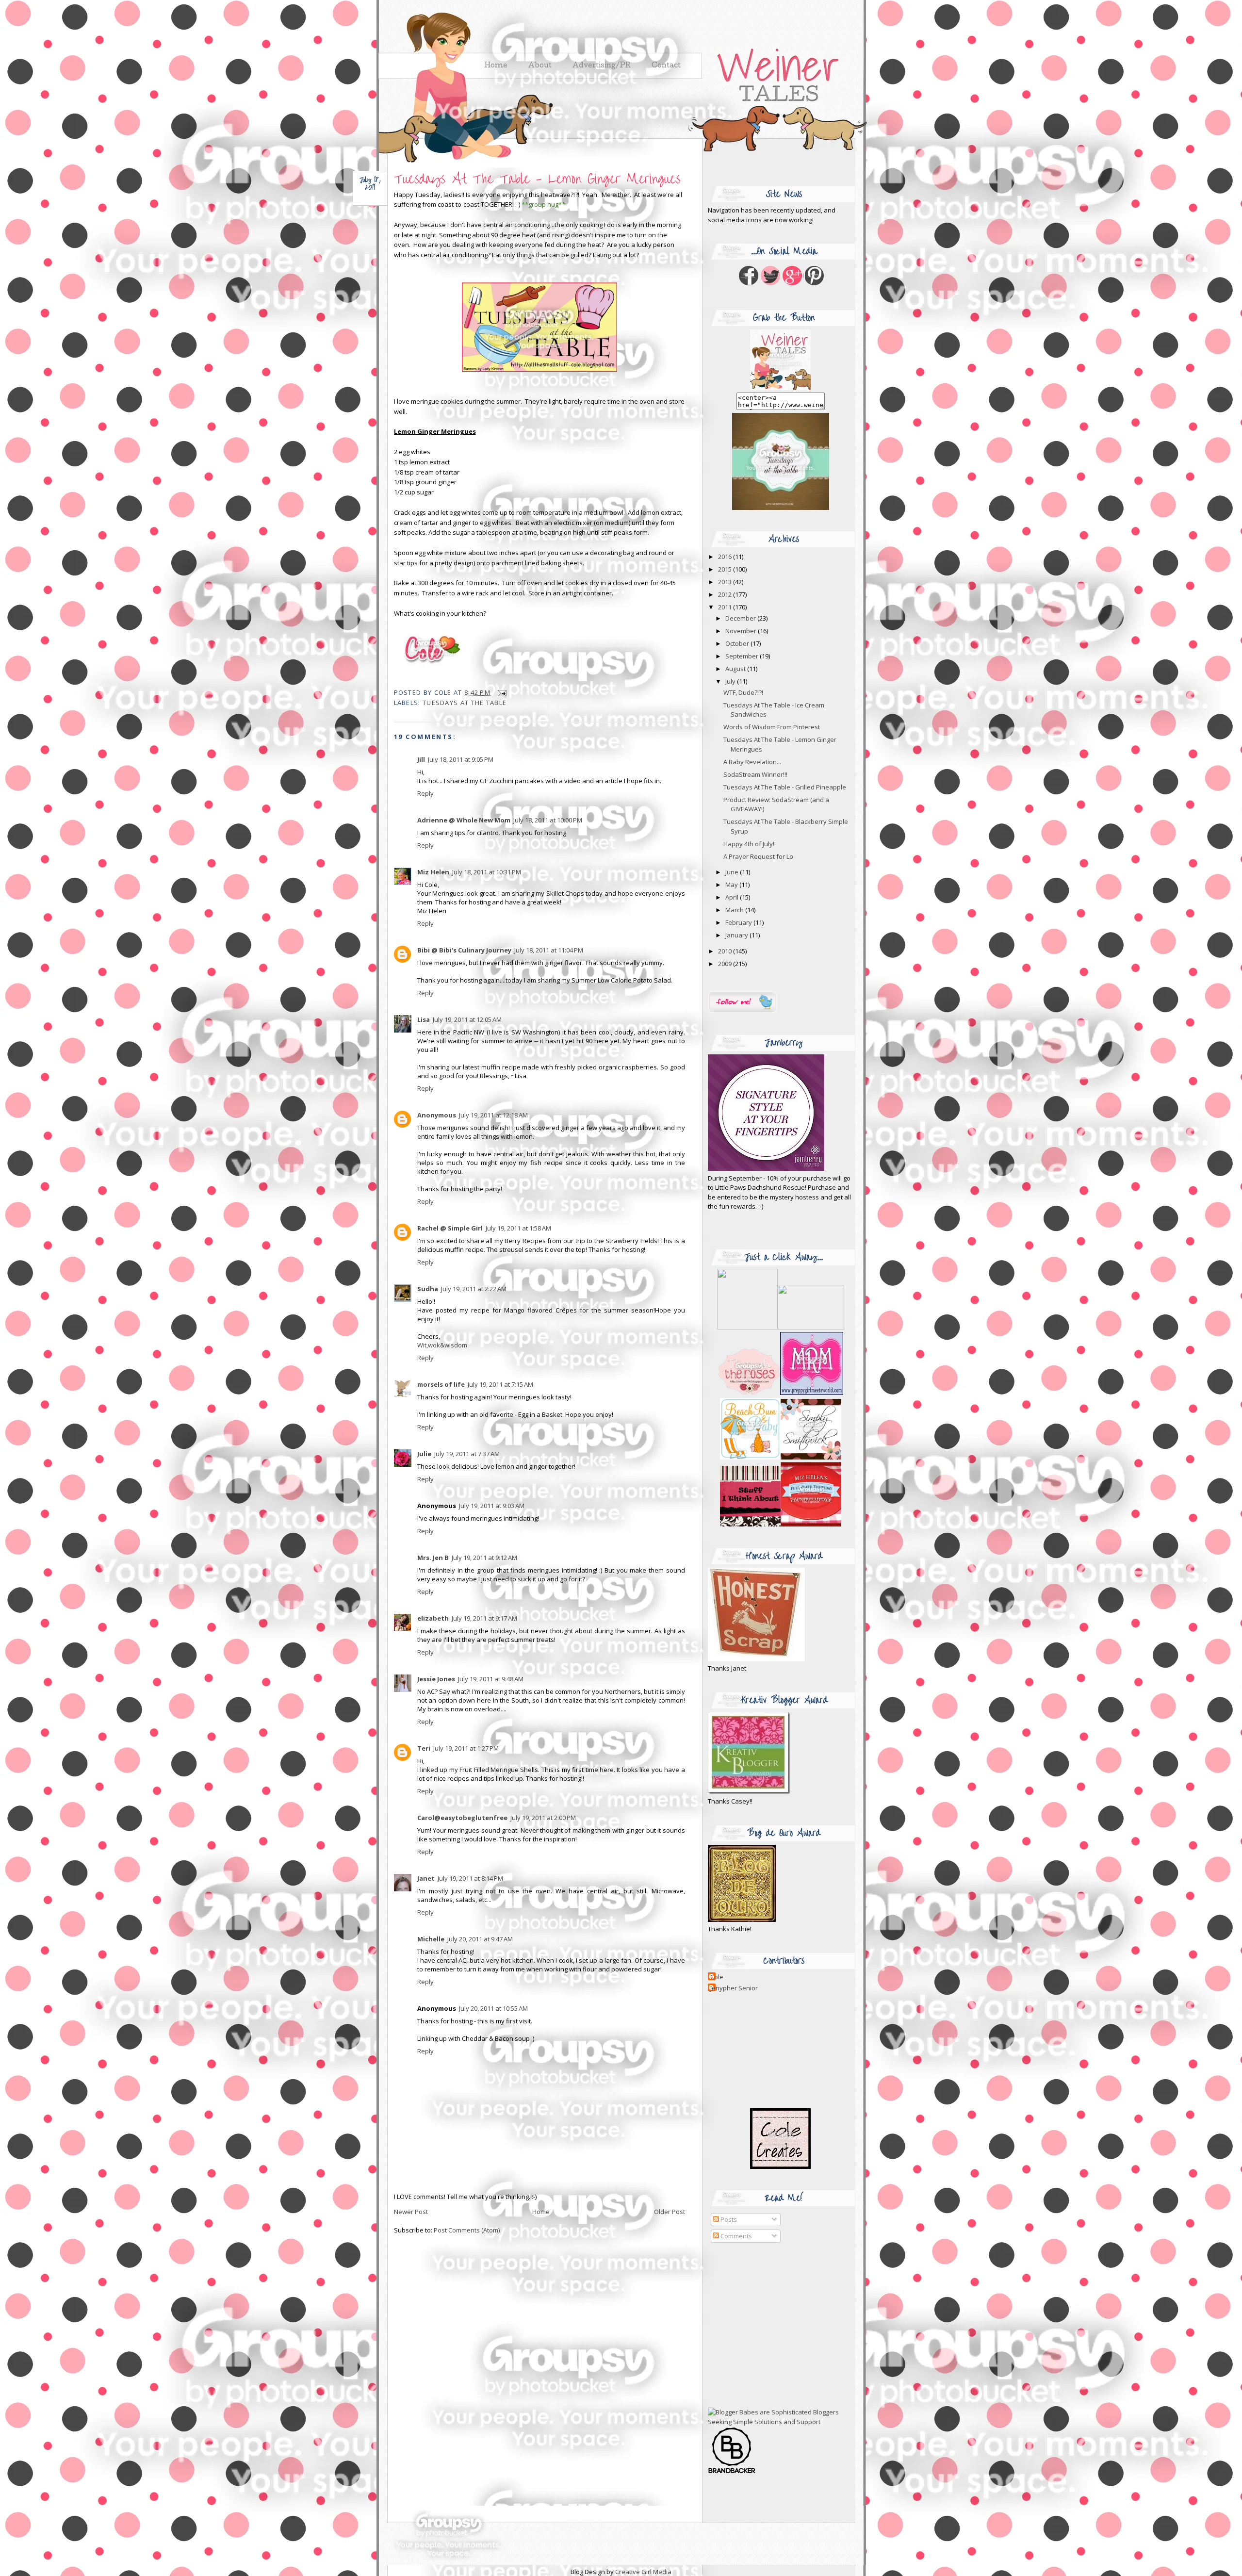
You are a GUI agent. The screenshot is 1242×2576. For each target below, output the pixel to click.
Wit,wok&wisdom (442, 1345)
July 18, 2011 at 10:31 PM (487, 872)
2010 (726, 951)
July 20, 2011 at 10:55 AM (493, 2008)
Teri (424, 1748)
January (737, 935)
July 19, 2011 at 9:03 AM (492, 1506)
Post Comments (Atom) (467, 2230)
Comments (735, 2236)
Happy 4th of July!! (750, 844)
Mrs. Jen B (433, 1558)
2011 (726, 607)
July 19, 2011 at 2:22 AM (474, 1289)
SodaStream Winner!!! (755, 774)
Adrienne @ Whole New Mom (464, 820)
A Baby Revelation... (752, 762)
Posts (728, 2219)
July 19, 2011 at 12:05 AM (467, 1019)
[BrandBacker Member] (732, 2473)
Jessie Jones (436, 1679)
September (743, 656)
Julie (424, 1454)
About (540, 66)
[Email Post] (500, 692)
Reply (425, 793)
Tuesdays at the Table (465, 703)
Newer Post (411, 2212)
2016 (726, 557)
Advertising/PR (602, 66)
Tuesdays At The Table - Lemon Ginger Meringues (537, 179)
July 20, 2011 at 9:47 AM (480, 1939)
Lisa (424, 1019)
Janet (426, 1878)
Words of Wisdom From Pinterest (772, 727)
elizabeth (433, 1618)
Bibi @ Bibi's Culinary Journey (464, 950)
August (736, 669)
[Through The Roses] (781, 1393)
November (742, 631)
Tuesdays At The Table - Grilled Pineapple (785, 787)
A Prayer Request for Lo (758, 856)
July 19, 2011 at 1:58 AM (518, 1228)
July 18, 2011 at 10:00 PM (548, 820)
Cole (717, 1977)
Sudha (428, 1289)
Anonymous (437, 1115)
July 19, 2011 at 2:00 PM (543, 1818)
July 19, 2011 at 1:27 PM (466, 1748)
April (733, 897)
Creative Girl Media (643, 2572)
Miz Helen (433, 872)
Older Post (670, 2212)
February (739, 922)
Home (541, 2212)
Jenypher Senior (734, 1988)
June (733, 872)
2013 (726, 582)
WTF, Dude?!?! (743, 692)
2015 (726, 569)
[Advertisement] (768, 2326)
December (741, 618)
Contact (666, 66)
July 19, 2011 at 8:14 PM (470, 1878)
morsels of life (441, 1384)
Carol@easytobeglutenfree (462, 1818)
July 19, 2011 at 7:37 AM (467, 1454)
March (735, 910)
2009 (726, 964)
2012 (726, 594)
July (731, 681)
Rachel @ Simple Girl (450, 1228)
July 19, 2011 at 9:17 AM (484, 1618)
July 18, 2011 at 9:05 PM (461, 759)
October (738, 643)
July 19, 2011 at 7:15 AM (500, 1384)
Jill (421, 759)
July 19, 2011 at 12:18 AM (493, 1115)
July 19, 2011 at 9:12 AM (484, 1558)
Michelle (431, 1939)
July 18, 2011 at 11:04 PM (549, 950)
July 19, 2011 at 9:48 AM (491, 1679)
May (732, 885)
